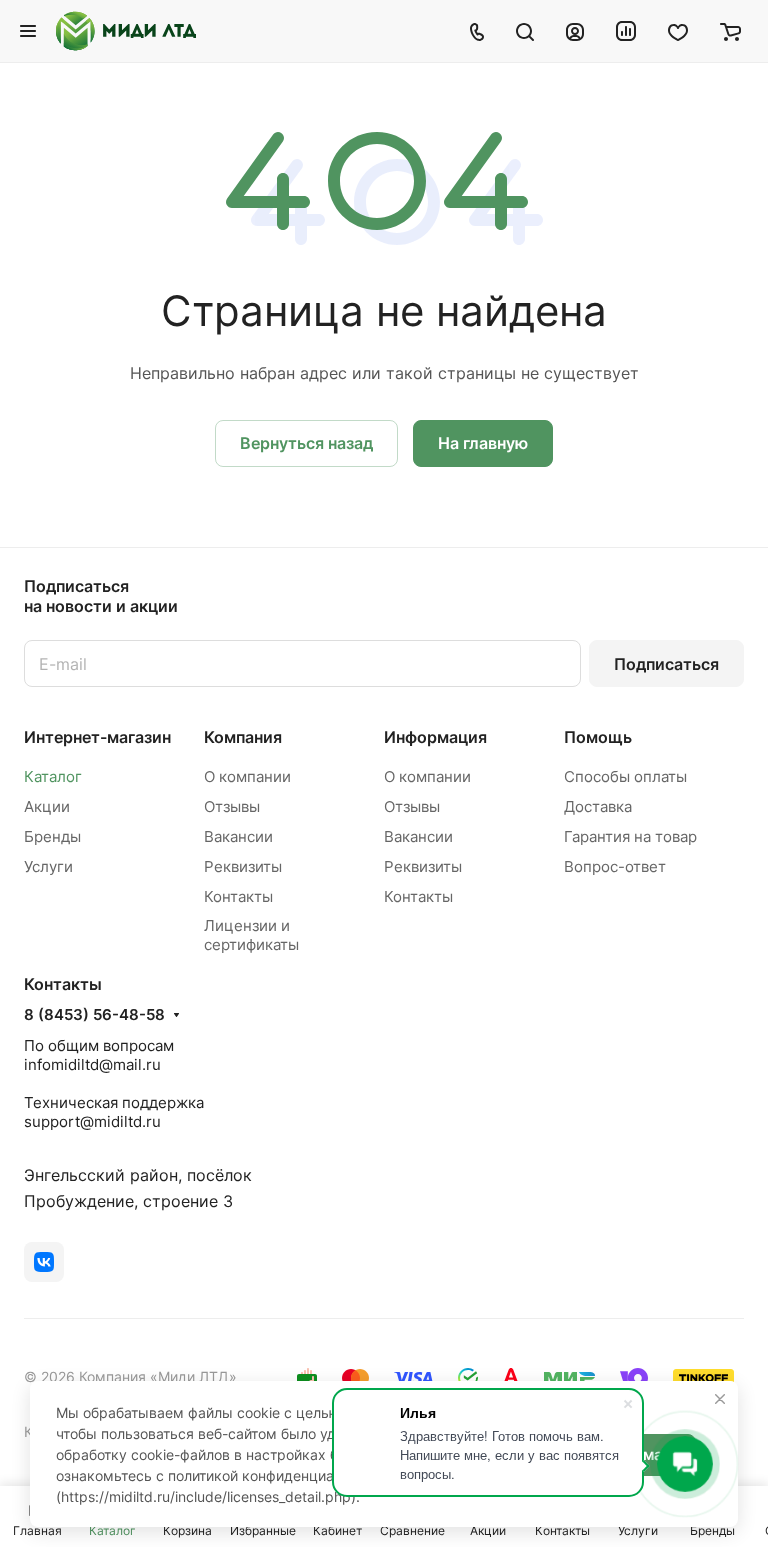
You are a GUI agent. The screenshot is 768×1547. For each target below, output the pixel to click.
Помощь (598, 737)
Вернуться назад (306, 443)
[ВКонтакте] (44, 1262)
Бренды (52, 836)
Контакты (238, 896)
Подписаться (666, 664)
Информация (435, 737)
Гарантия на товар (630, 836)
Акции (47, 806)
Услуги (48, 866)
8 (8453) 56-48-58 (94, 1015)
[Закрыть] (720, 1399)
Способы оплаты (625, 776)
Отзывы (232, 806)
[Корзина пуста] (730, 31)
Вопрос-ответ (615, 866)
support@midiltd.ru (92, 1121)
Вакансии (238, 836)
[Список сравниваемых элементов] (626, 31)
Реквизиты (243, 866)
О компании (247, 776)
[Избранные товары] (678, 31)
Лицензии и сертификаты (251, 935)
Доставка (598, 806)
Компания (243, 737)
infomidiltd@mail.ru (92, 1064)
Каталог (53, 776)
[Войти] (575, 31)
